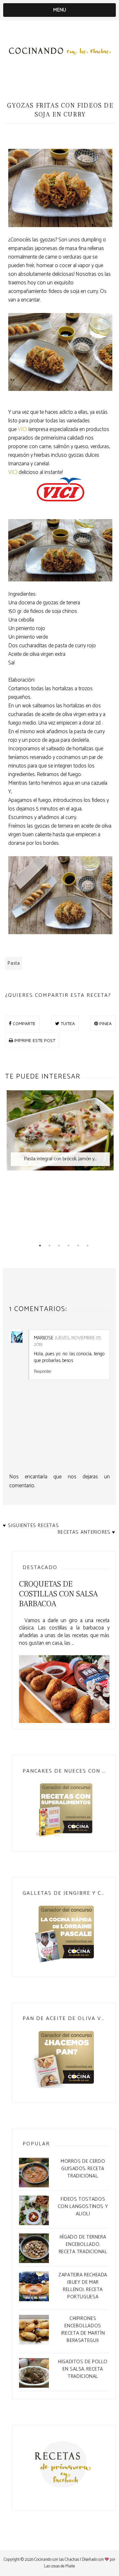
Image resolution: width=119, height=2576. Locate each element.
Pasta (14, 963)
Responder (43, 1371)
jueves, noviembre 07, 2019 (68, 1341)
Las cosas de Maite (60, 2566)
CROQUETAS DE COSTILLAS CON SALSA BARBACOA (58, 1594)
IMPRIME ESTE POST (34, 1040)
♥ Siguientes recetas (31, 1526)
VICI (22, 429)
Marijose (44, 1338)
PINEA (105, 1023)
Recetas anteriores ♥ (86, 1532)
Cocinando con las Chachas (57, 2560)
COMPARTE (23, 1023)
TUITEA (67, 1023)
